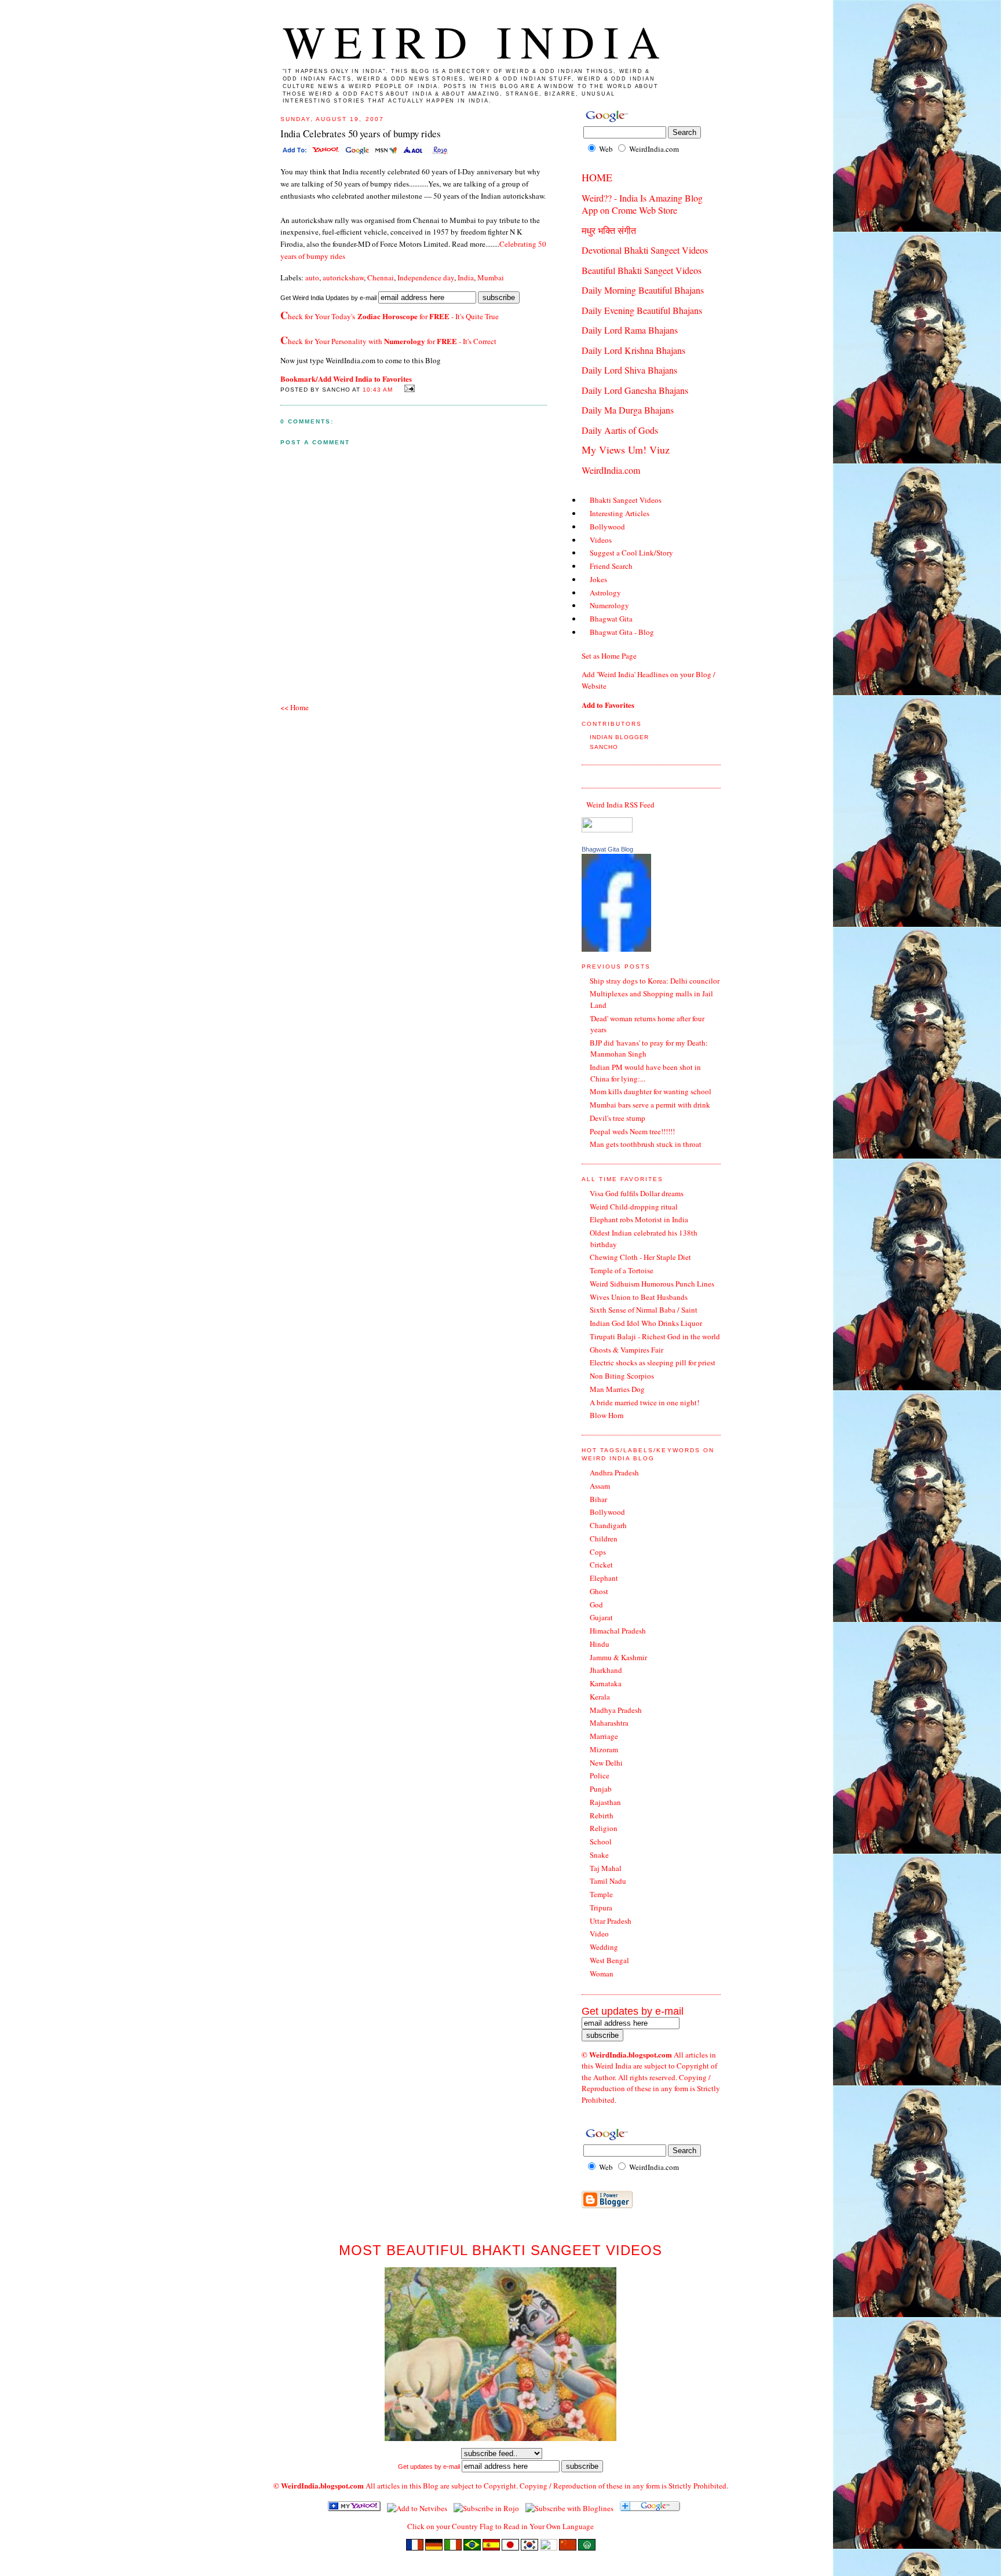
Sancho (604, 747)
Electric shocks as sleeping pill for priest (653, 1362)
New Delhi (606, 1763)
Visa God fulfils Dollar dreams (637, 1193)
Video (599, 1934)
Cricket (601, 1565)
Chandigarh (608, 1525)
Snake (599, 1855)
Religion (604, 1828)
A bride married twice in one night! (644, 1402)
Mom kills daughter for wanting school (651, 1091)
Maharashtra (609, 1723)
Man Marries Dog (617, 1389)
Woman (602, 1974)
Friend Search (611, 566)
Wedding (604, 1947)
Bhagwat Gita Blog (607, 849)
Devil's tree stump (618, 1118)
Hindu (600, 1644)
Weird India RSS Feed (620, 805)
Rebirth (602, 1815)
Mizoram (604, 1749)
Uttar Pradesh (611, 1921)
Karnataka (606, 1683)
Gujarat (601, 1617)
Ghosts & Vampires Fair (626, 1350)
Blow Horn (607, 1415)
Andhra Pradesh (614, 1472)
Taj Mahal (606, 1868)
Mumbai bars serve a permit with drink (650, 1105)
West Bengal (609, 1960)
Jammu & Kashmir (618, 1657)
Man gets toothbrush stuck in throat (646, 1144)
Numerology (609, 605)
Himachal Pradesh (618, 1631)
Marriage (604, 1736)
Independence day (426, 277)
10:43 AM (378, 390)
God (596, 1605)
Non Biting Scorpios (622, 1376)
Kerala (600, 1697)
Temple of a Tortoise (622, 1270)
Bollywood (607, 527)
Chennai (381, 277)
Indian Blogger (619, 737)
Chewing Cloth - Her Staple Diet (640, 1257)
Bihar (598, 1499)
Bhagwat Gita (611, 619)
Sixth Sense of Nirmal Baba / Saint (644, 1310)
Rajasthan (605, 1802)
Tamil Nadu (608, 1881)
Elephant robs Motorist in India (639, 1219)
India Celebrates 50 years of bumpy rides (361, 134)
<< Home (295, 707)
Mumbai (491, 277)
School (601, 1841)
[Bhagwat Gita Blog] (616, 949)
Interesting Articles (620, 513)
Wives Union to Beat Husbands (639, 1297)
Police (600, 1775)
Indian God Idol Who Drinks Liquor (646, 1323)
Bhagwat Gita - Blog (622, 632)
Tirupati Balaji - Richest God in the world (655, 1336)
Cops (598, 1552)
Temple (601, 1894)
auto (312, 277)
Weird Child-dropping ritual (634, 1207)
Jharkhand (606, 1670)
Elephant (604, 1578)
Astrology (605, 593)
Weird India (476, 41)
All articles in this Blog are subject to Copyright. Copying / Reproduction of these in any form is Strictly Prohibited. (547, 2486)
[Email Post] (408, 389)
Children (604, 1539)
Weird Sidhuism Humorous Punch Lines (652, 1284)
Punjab (601, 1789)
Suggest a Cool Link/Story (631, 553)
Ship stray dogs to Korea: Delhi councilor (655, 981)
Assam (600, 1486)
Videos (601, 540)
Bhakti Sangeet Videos (626, 500)
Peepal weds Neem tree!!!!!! (632, 1131)
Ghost (599, 1591)
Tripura (601, 1908)
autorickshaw (343, 277)
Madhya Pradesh (616, 1710)
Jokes (598, 579)
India (466, 277)
